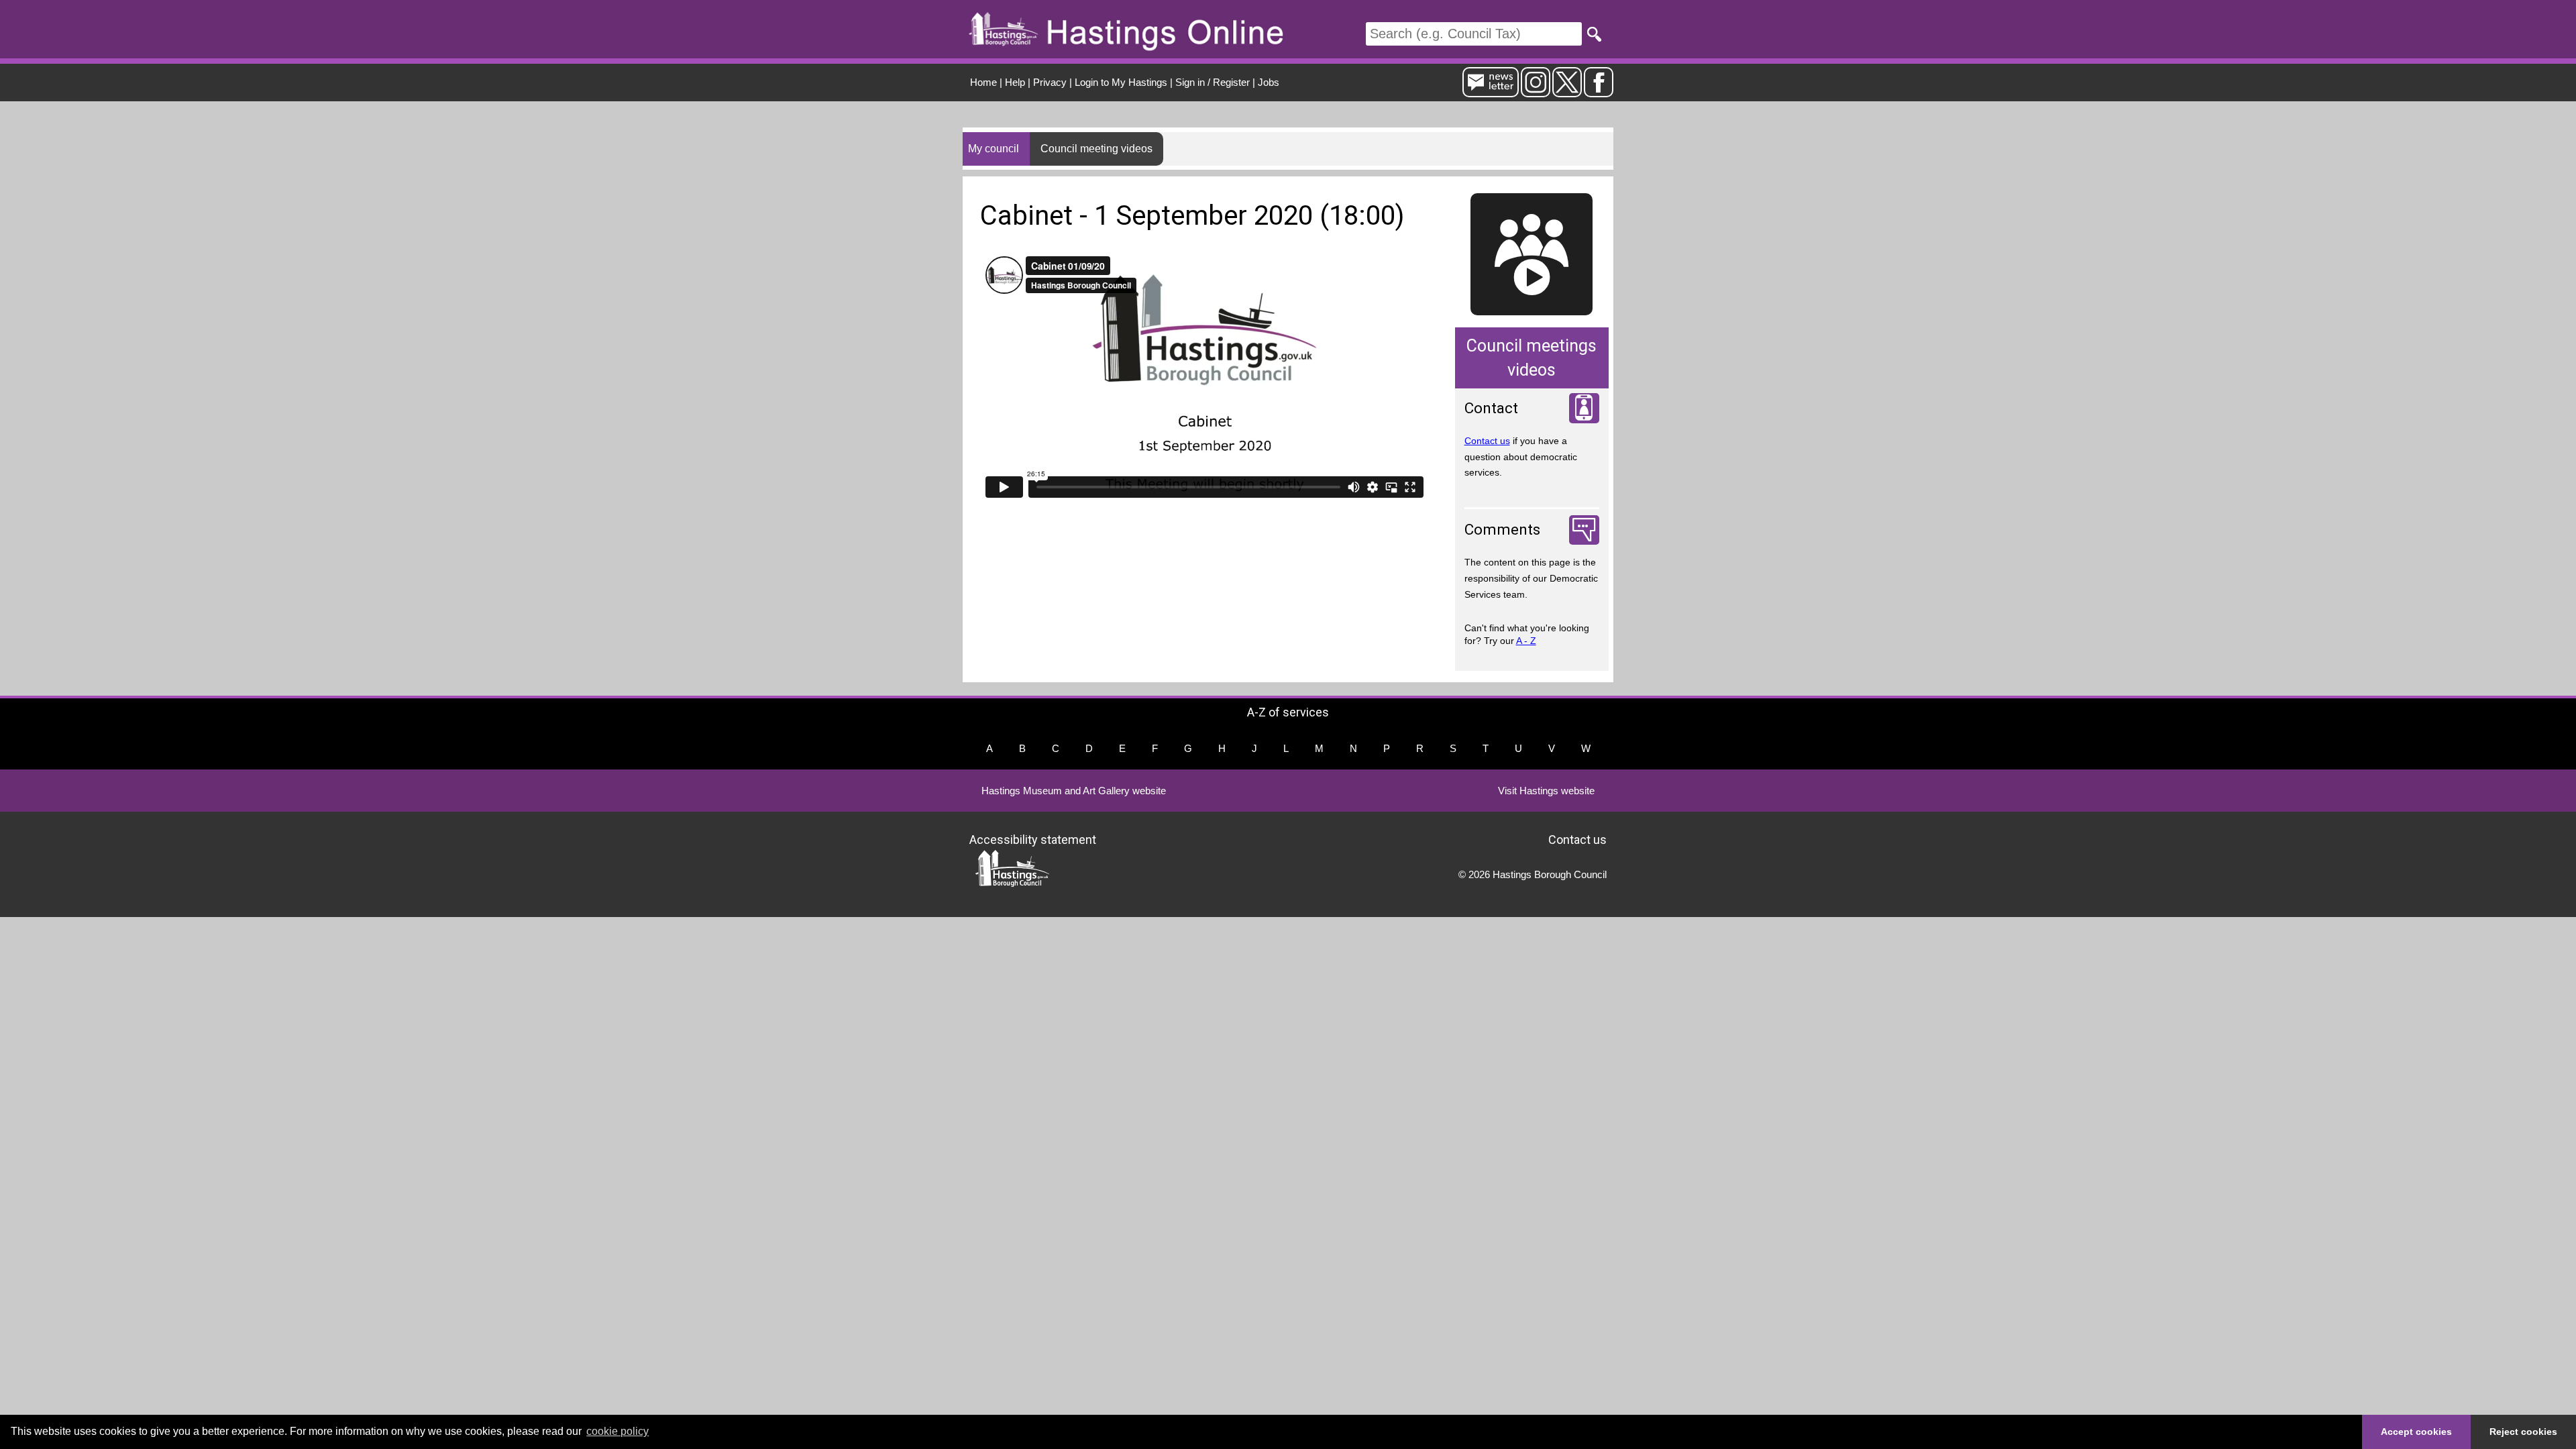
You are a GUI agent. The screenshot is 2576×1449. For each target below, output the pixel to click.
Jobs (1269, 82)
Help (1015, 82)
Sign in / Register (1213, 82)
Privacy (1050, 82)
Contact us (1487, 441)
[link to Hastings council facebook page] (1599, 92)
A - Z (1526, 641)
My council (994, 149)
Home (983, 82)
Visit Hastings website (1546, 791)
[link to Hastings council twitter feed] (1567, 92)
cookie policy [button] (618, 1431)
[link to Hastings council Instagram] (1536, 92)
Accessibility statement (1033, 840)
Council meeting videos (1096, 149)
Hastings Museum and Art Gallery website (1074, 791)
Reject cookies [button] (2523, 1432)
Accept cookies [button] (2416, 1432)
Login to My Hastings (1121, 82)
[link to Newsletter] (1491, 92)
